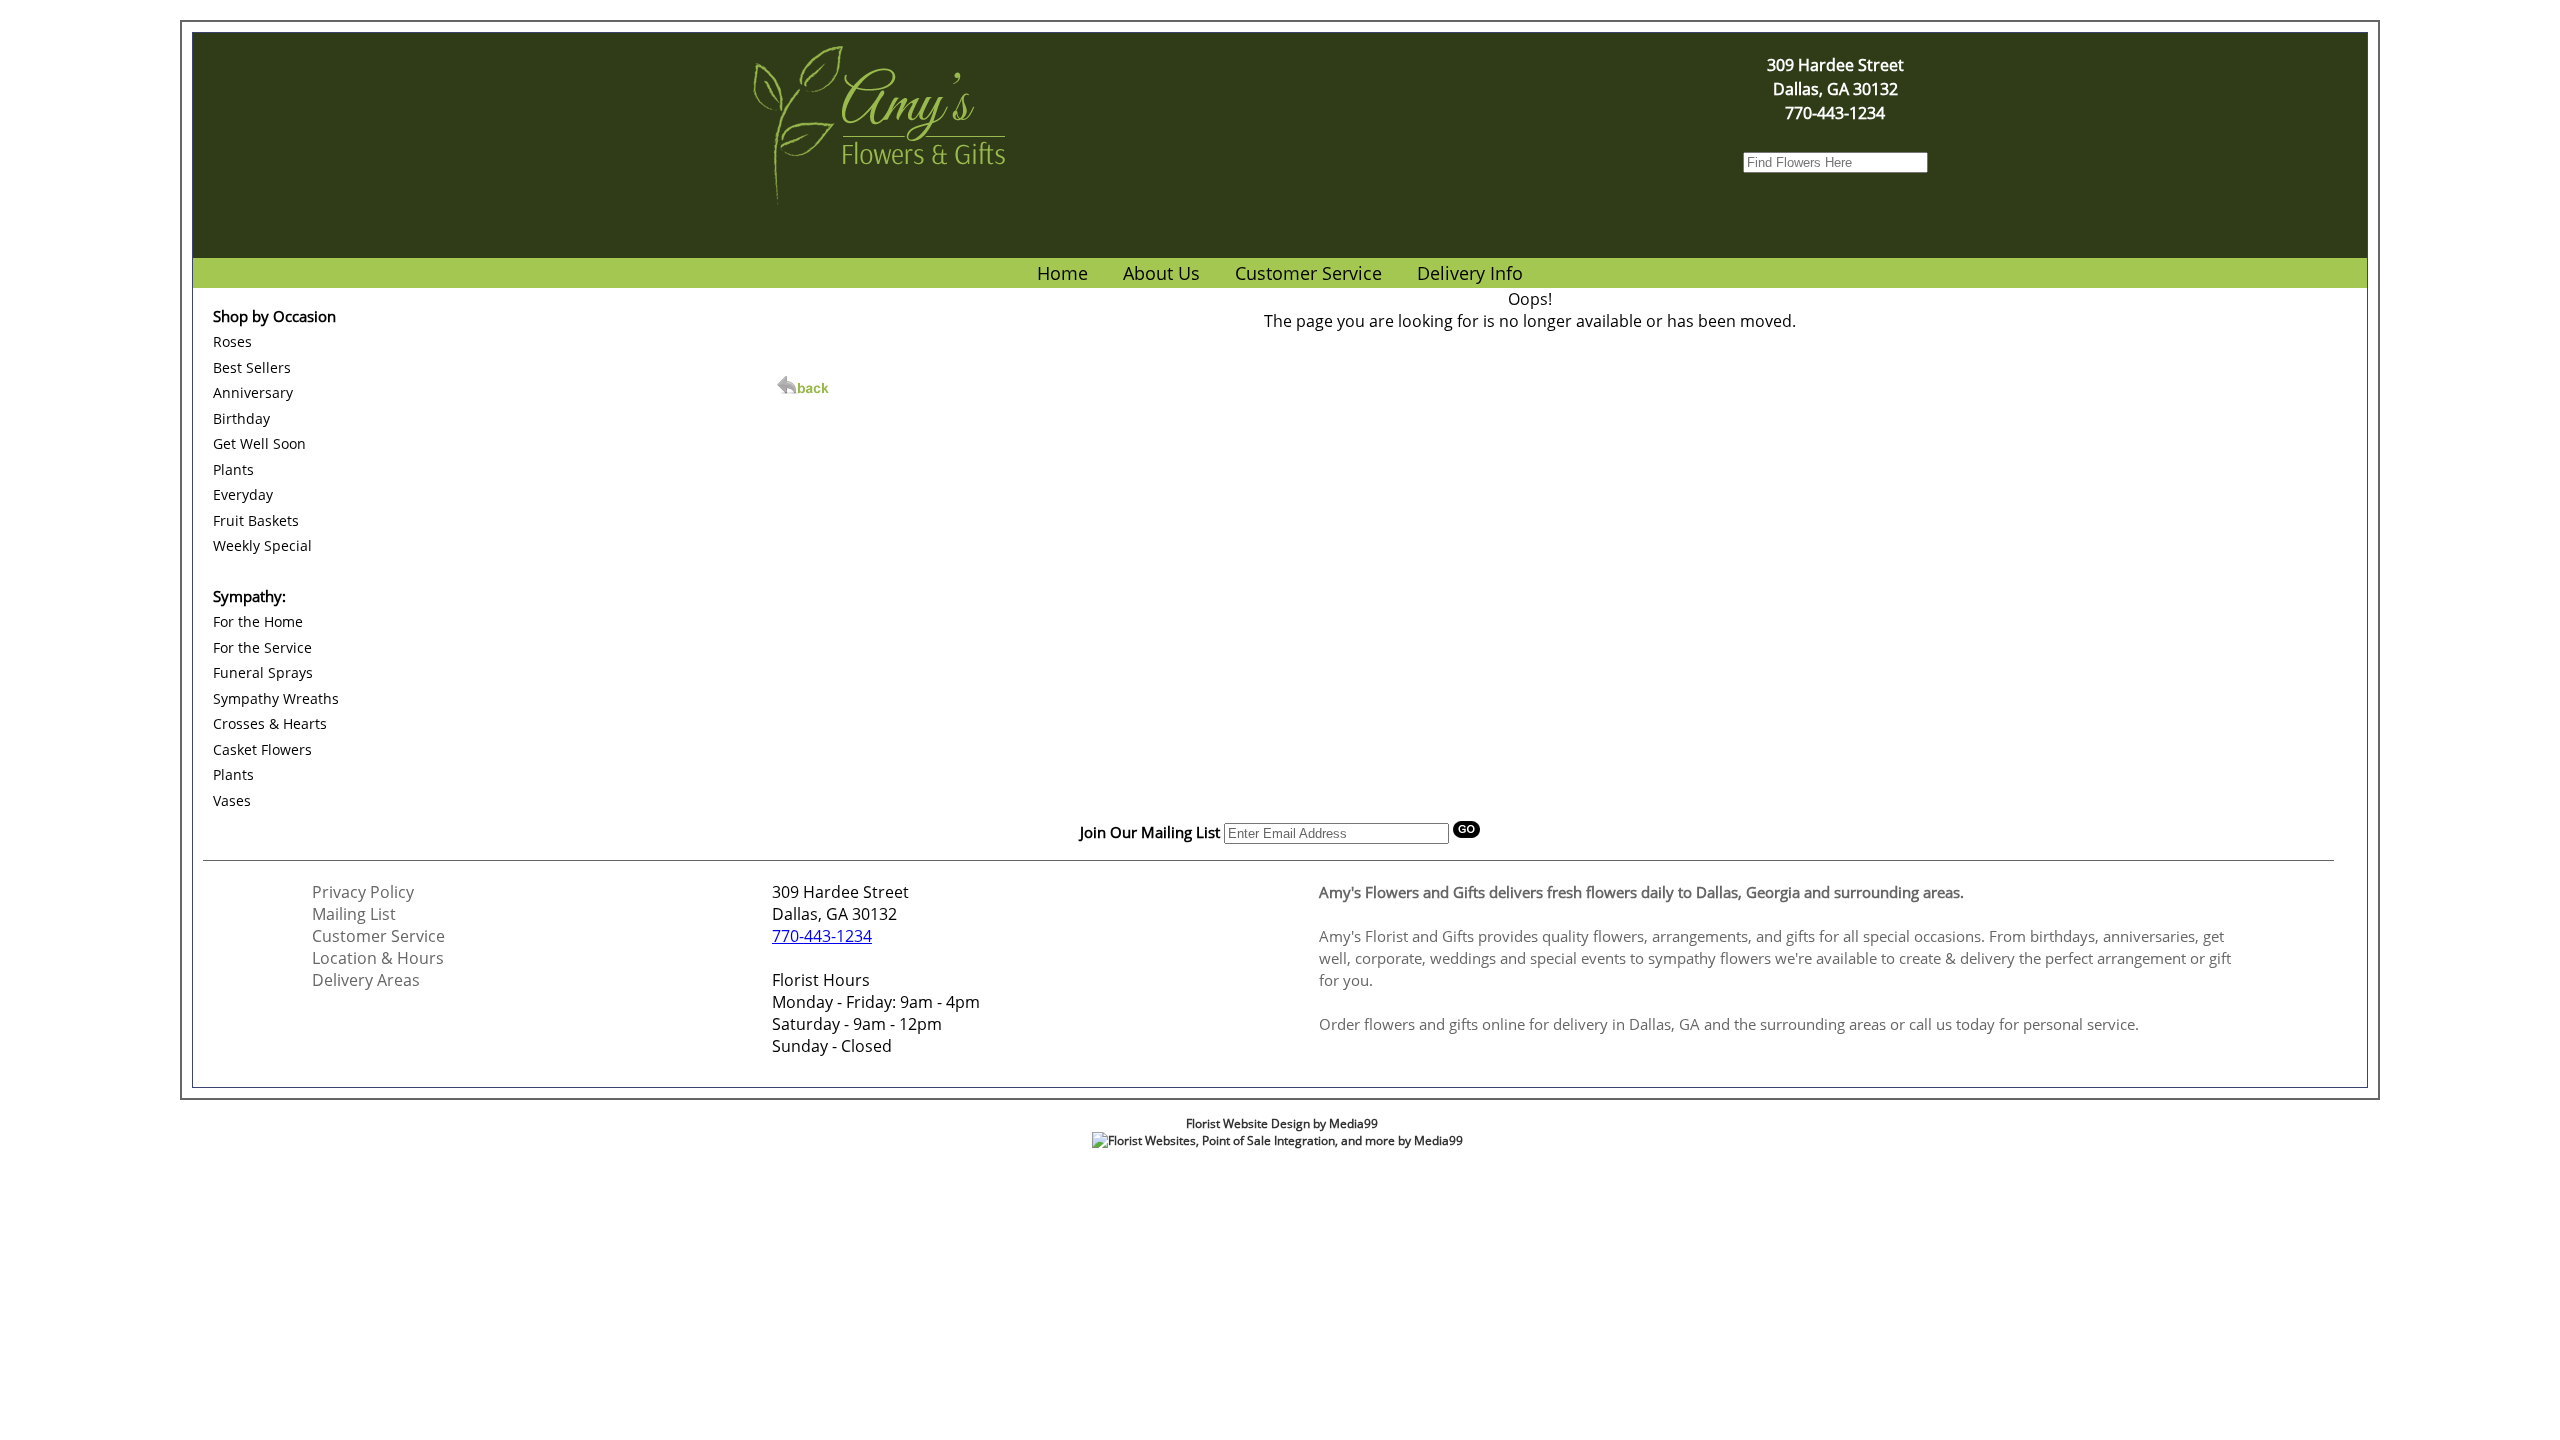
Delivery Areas (366, 980)
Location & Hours (378, 958)
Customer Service (378, 936)
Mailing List (354, 914)
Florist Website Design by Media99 (1282, 1123)
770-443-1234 (822, 936)
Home (1062, 273)
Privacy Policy (363, 892)
